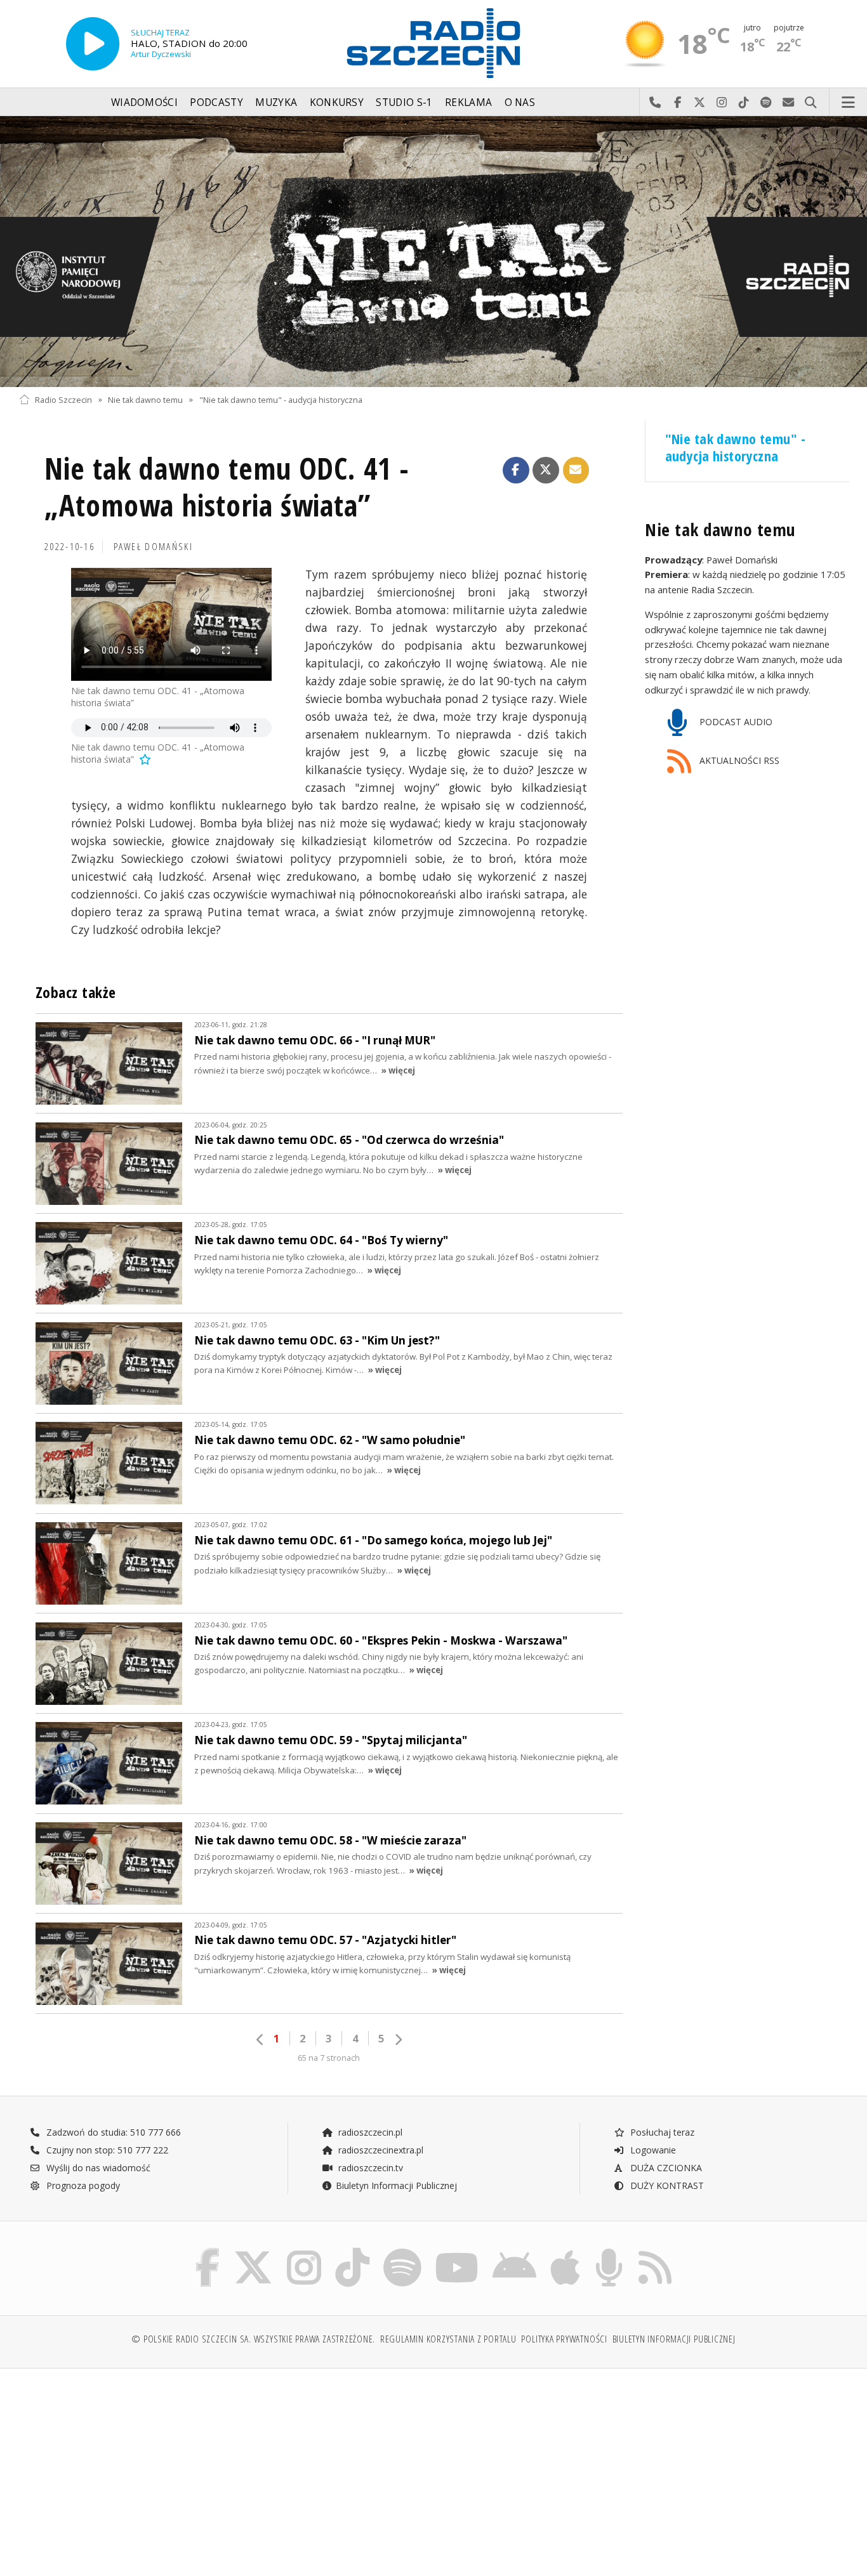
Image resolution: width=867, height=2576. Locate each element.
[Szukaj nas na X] (253, 2251)
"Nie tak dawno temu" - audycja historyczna (281, 399)
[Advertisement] (120, 2466)
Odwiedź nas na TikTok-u (744, 103)
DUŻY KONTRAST (666, 2185)
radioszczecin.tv (369, 2168)
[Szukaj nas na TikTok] (352, 2251)
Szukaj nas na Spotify (766, 103)
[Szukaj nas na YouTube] (457, 2251)
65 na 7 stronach (329, 2058)
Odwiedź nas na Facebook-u (678, 103)
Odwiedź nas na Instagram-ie (722, 103)
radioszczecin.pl (369, 2132)
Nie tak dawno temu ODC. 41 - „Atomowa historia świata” (227, 487)
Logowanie (652, 2150)
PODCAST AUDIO (735, 722)
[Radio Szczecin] (433, 43)
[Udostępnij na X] (546, 470)
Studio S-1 (404, 102)
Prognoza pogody (82, 2185)
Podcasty (216, 102)
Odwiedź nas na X (700, 103)
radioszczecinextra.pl (380, 2150)
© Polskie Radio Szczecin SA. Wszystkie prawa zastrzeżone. (253, 2339)
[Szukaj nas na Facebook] (208, 2251)
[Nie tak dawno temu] (433, 252)
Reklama (468, 102)
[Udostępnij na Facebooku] (516, 470)
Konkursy (337, 102)
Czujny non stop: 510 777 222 (106, 2150)
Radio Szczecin (63, 399)
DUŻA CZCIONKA (665, 2168)
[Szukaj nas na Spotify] (402, 2251)
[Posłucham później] (144, 759)
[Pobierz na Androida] (514, 2251)
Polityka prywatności (564, 2339)
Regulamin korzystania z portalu (448, 2339)
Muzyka (276, 102)
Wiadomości (144, 102)
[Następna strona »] (398, 2040)
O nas (520, 102)
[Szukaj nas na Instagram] (304, 2251)
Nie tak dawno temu (145, 399)
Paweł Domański (153, 547)
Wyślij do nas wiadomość (789, 103)
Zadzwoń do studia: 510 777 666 (112, 2132)
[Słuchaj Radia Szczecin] (93, 44)
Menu (849, 103)
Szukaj (811, 103)
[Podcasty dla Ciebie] (609, 2251)
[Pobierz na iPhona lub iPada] (565, 2251)
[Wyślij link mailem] (576, 470)
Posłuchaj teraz (661, 2132)
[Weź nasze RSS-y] (655, 2251)
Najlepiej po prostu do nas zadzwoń (655, 103)
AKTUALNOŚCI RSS (738, 760)
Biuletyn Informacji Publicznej (396, 2185)
